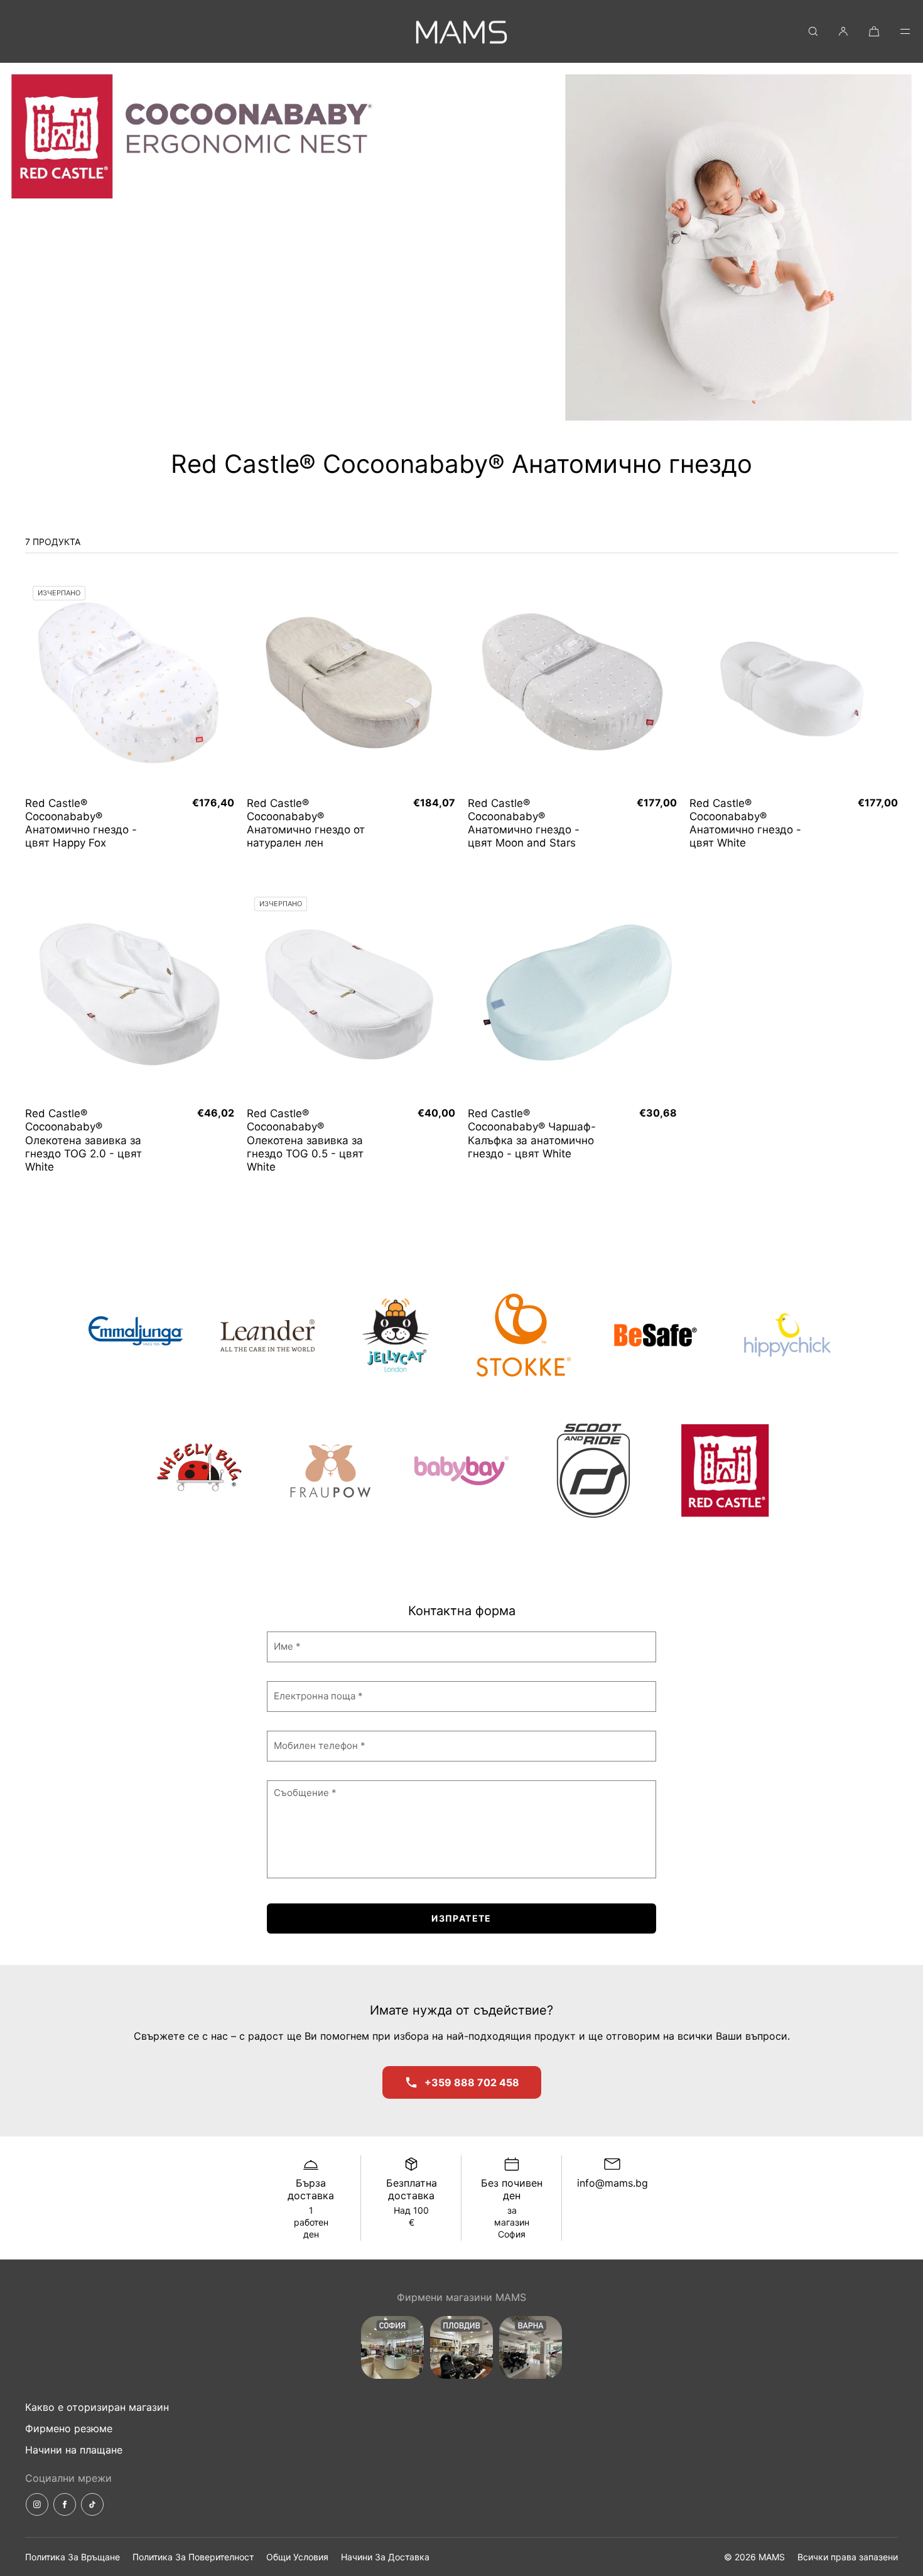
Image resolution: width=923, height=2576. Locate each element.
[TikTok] (92, 2504)
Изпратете (462, 1918)
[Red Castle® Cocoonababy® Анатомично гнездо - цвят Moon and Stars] (572, 683)
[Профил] (843, 31)
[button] (813, 31)
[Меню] (897, 31)
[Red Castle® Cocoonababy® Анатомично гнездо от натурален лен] (351, 683)
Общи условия (297, 2557)
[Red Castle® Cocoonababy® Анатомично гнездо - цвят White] (794, 683)
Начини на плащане (74, 2450)
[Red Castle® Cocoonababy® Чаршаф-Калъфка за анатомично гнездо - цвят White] (572, 994)
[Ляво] (38, 683)
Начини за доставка (385, 2557)
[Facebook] (65, 2504)
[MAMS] (462, 31)
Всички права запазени (848, 2557)
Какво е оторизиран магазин (97, 2407)
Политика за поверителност (193, 2557)
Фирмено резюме (69, 2428)
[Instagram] (37, 2504)
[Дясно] (222, 683)
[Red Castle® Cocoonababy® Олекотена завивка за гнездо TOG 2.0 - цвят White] (130, 994)
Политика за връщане (73, 2557)
